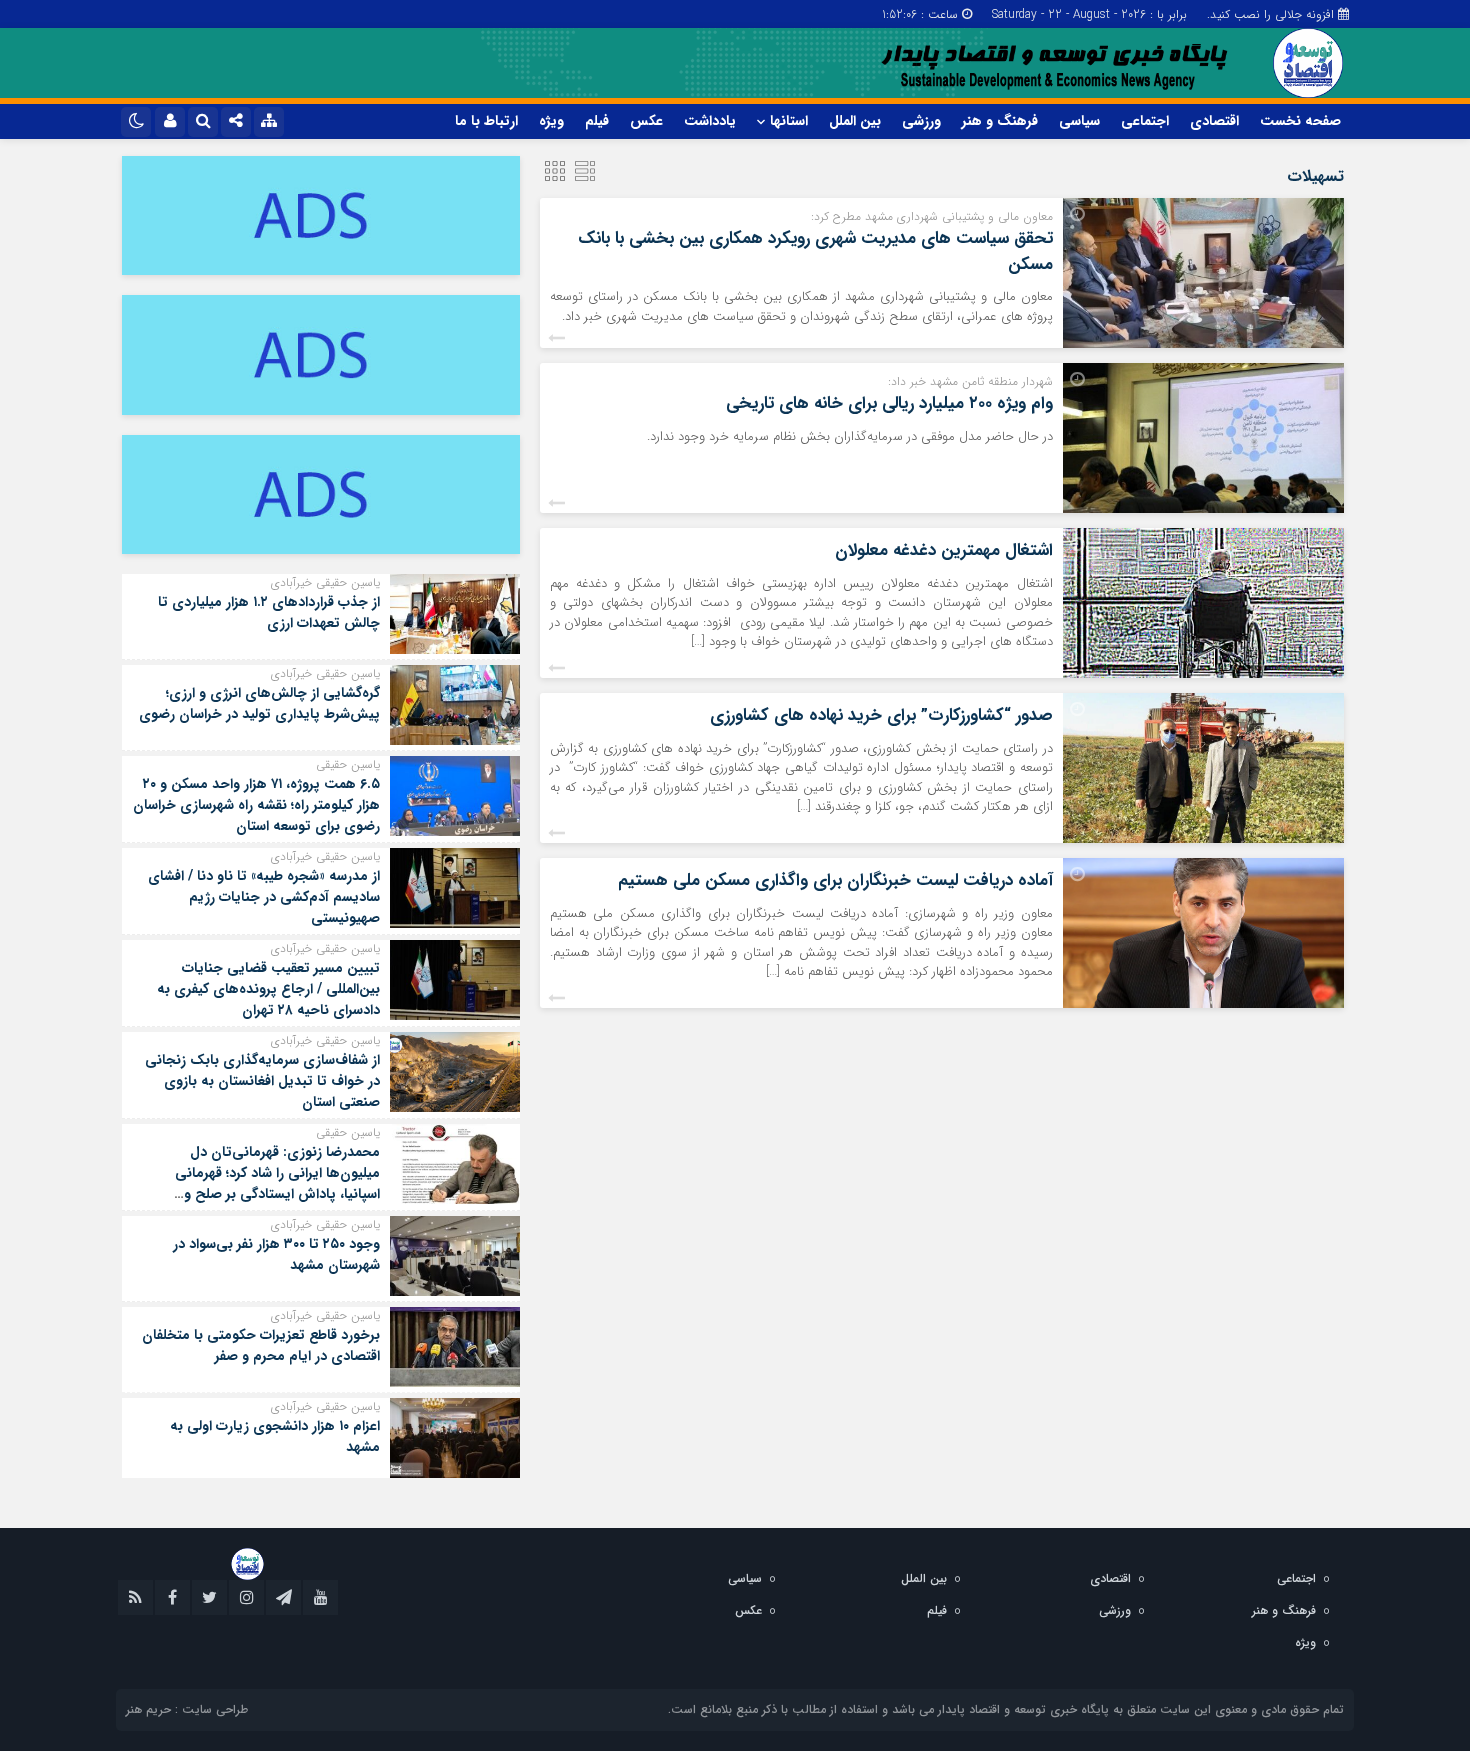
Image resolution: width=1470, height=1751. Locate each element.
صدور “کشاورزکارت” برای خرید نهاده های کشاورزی (881, 715)
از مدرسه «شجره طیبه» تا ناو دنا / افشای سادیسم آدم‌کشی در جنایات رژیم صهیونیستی (264, 897)
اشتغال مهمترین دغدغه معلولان (944, 550)
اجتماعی (1145, 121)
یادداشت (710, 121)
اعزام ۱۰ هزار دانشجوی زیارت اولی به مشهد (275, 1436)
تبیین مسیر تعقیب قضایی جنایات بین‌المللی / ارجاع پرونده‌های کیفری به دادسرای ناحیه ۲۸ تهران (268, 989)
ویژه (551, 121)
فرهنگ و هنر (1000, 121)
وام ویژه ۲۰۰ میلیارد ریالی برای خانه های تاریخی (889, 403)
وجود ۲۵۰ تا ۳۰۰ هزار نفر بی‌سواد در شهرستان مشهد (276, 1254)
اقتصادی (1214, 121)
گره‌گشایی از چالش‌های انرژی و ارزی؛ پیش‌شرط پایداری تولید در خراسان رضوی (259, 703)
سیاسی (1079, 121)
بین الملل (855, 121)
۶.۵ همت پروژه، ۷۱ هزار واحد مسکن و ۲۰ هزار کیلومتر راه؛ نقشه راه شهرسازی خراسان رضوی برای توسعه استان (256, 805)
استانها (789, 121)
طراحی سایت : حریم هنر (187, 1709)
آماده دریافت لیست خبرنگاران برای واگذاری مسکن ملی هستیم (835, 880)
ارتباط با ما (486, 121)
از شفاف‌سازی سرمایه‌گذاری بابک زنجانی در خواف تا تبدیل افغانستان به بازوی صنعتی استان (262, 1081)
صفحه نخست (1300, 121)
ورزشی (921, 121)
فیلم (597, 121)
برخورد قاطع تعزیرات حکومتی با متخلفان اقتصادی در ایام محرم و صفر (261, 1345)
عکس (646, 121)
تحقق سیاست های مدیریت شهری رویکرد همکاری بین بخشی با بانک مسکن (815, 251)
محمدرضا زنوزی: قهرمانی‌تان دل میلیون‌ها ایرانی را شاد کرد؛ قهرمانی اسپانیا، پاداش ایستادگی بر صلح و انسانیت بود (277, 1183)
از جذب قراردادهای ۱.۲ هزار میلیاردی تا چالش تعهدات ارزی (269, 612)
